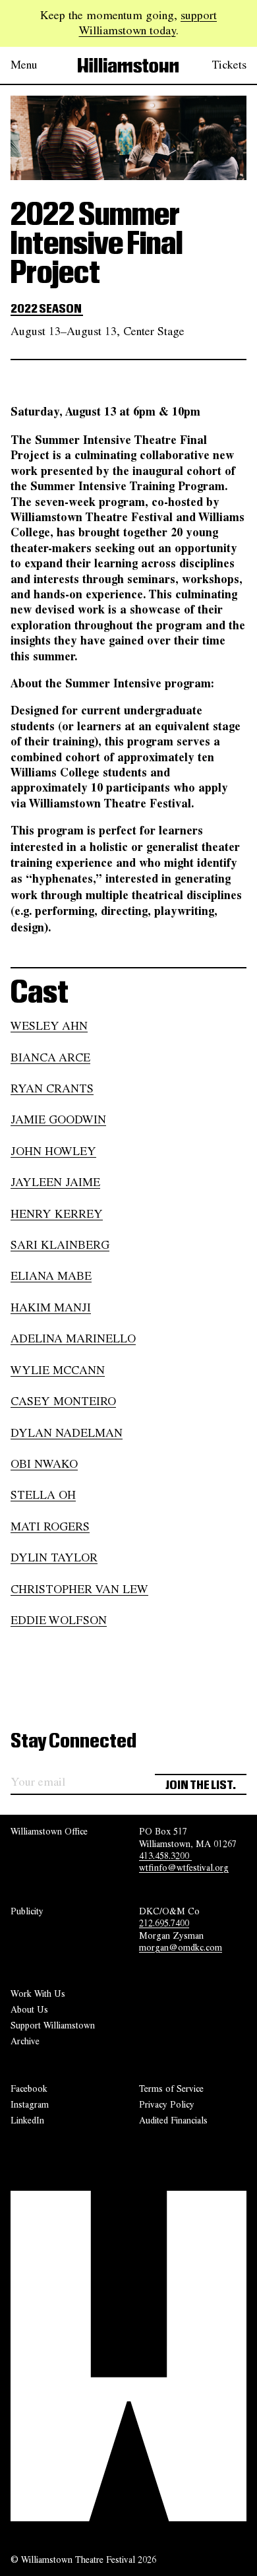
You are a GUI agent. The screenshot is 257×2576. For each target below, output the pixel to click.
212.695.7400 (164, 1923)
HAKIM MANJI (51, 1307)
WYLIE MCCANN (58, 1370)
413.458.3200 (165, 1856)
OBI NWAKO (44, 1464)
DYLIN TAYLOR (54, 1557)
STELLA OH (43, 1495)
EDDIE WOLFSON (59, 1620)
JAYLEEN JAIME (55, 1182)
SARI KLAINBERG (60, 1245)
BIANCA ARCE (50, 1057)
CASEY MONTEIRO (63, 1401)
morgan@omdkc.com (181, 1947)
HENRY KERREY (57, 1214)
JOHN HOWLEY (53, 1151)
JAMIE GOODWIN (58, 1119)
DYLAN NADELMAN (67, 1433)
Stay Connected (73, 1742)
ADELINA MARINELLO (73, 1338)
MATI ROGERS (50, 1526)
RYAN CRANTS (52, 1088)
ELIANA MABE (51, 1276)
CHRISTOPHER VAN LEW (79, 1589)
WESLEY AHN (49, 1026)
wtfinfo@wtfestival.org (184, 1868)
